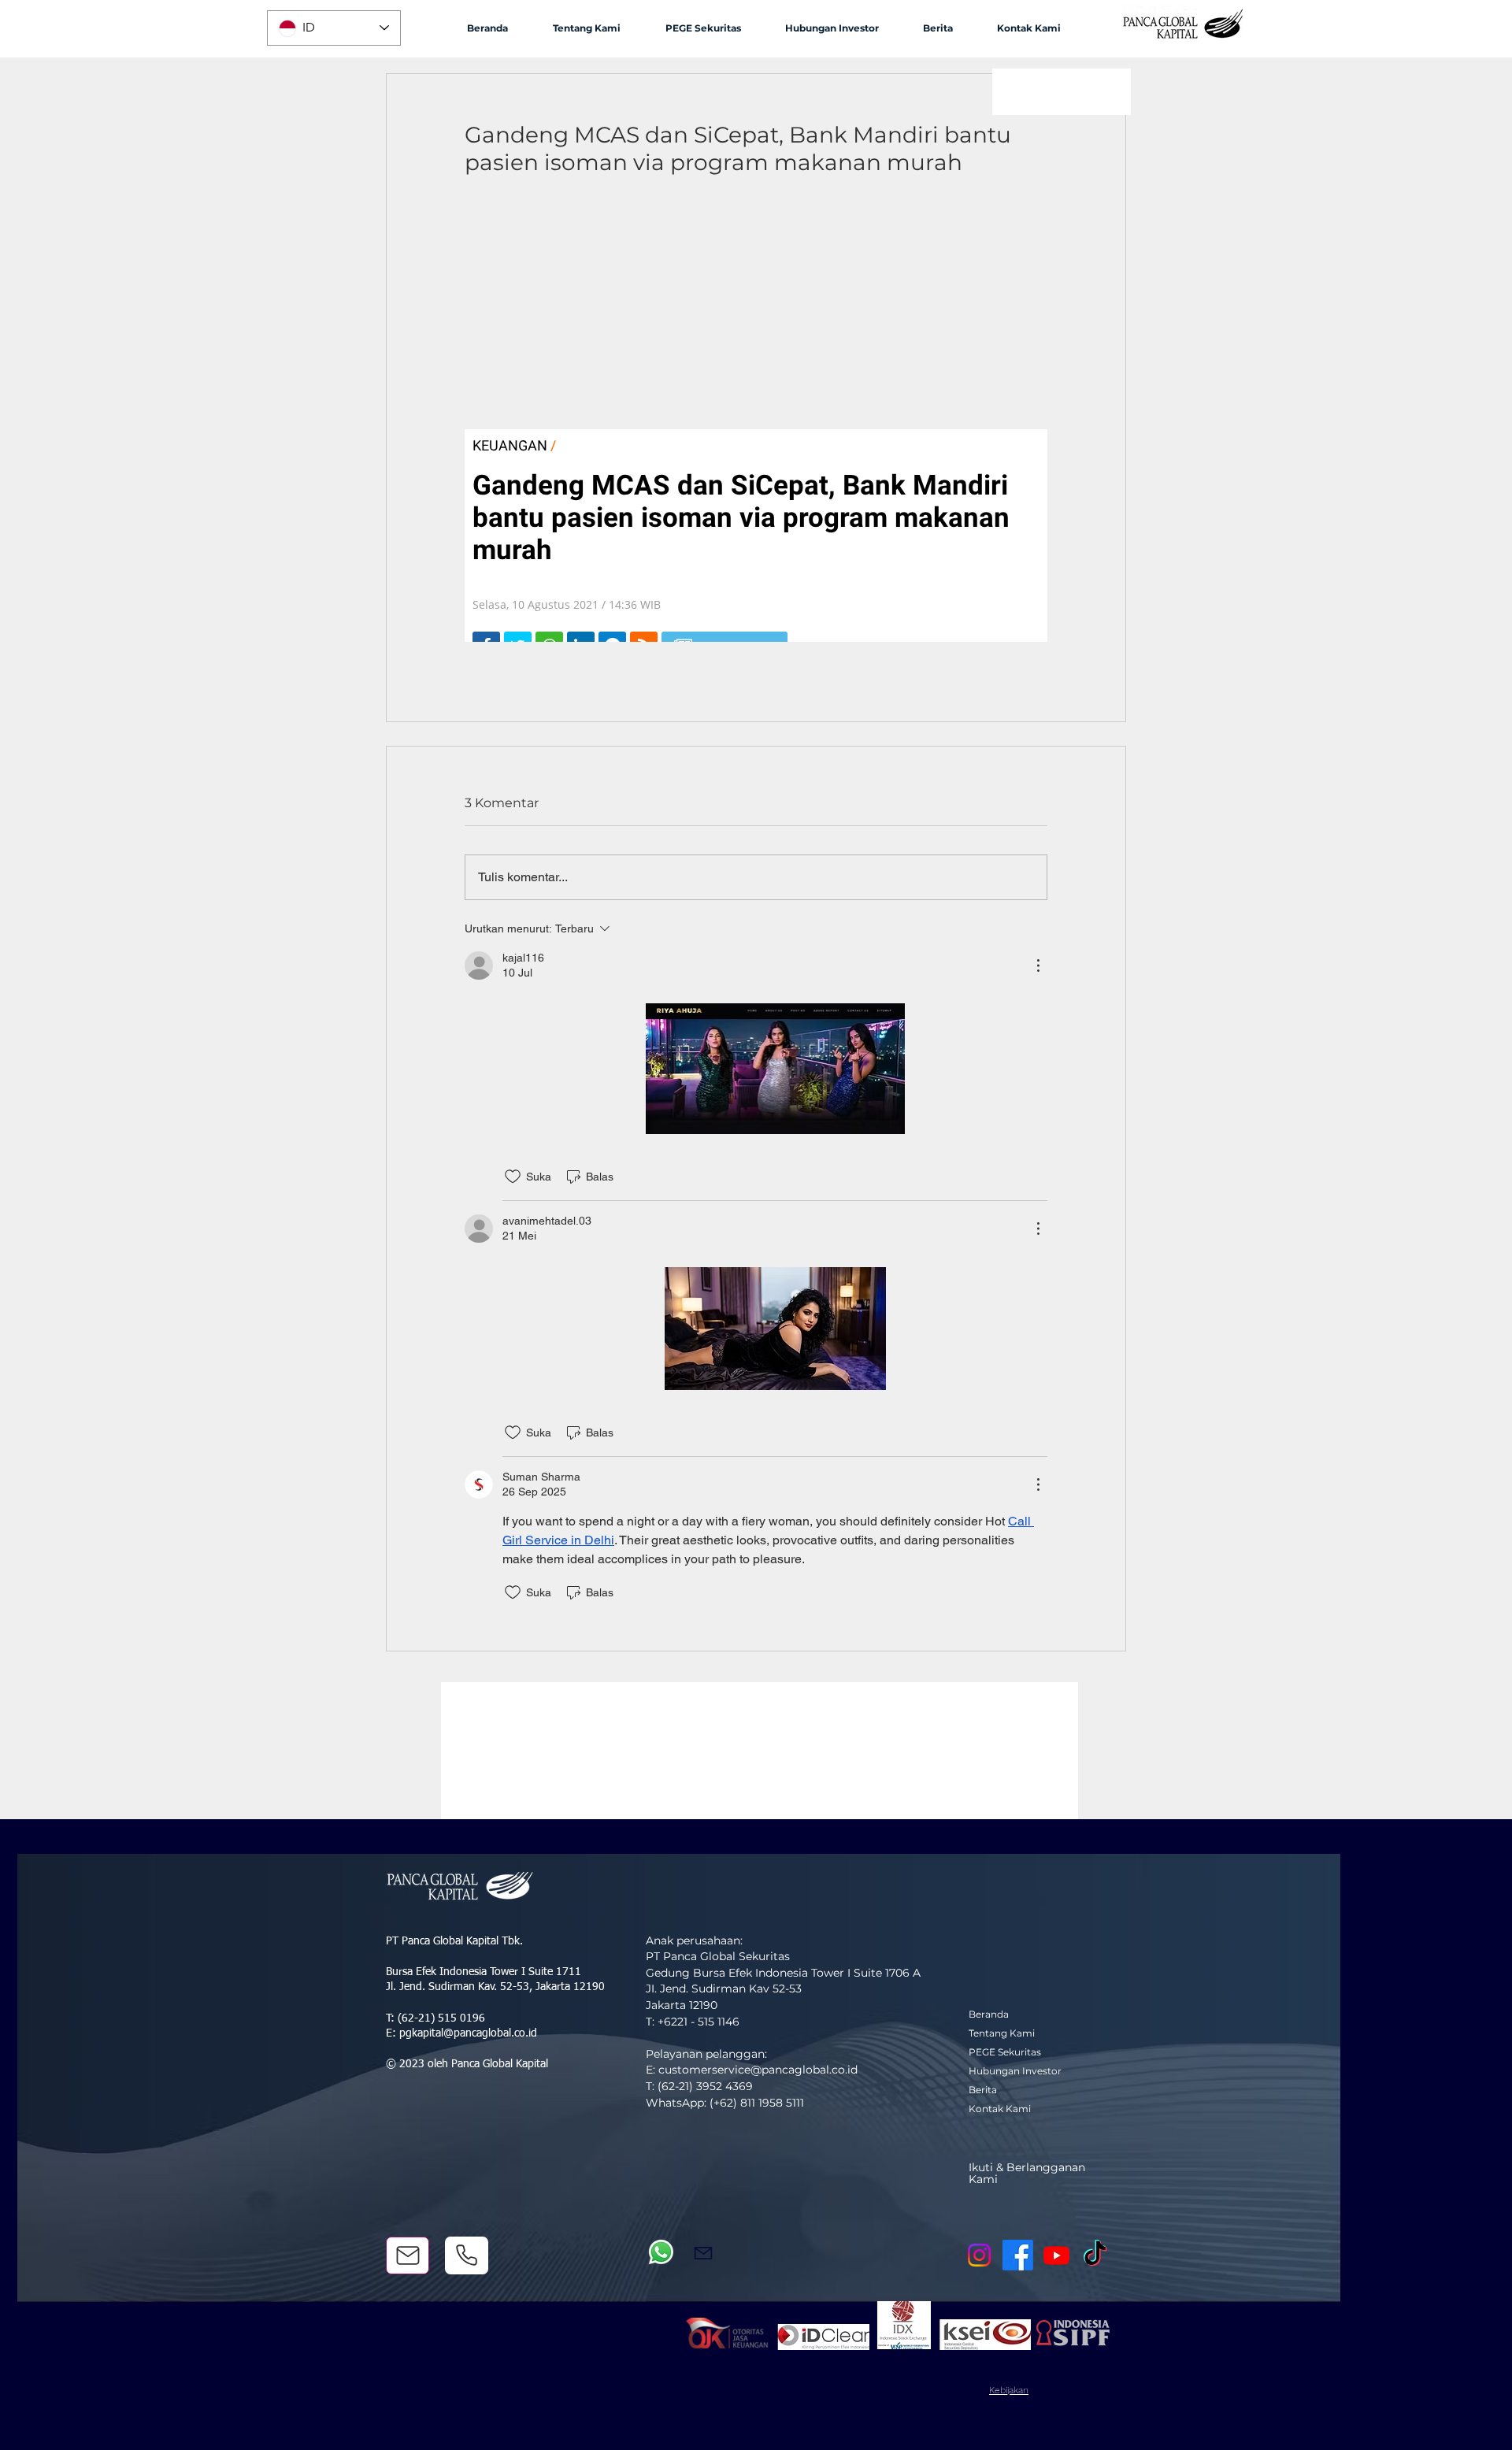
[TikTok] (1095, 2255)
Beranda (989, 2014)
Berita (983, 2090)
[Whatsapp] (661, 2252)
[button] (586, 28)
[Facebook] (1018, 2255)
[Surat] (408, 2255)
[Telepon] (467, 2255)
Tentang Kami (1002, 2033)
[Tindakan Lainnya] (1038, 966)
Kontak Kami (1000, 2109)
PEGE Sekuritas (1005, 2052)
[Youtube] (1056, 2255)
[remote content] (756, 425)
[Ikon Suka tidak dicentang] (513, 1177)
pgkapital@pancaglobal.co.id (468, 2033)
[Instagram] (979, 2255)
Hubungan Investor (1015, 2071)
